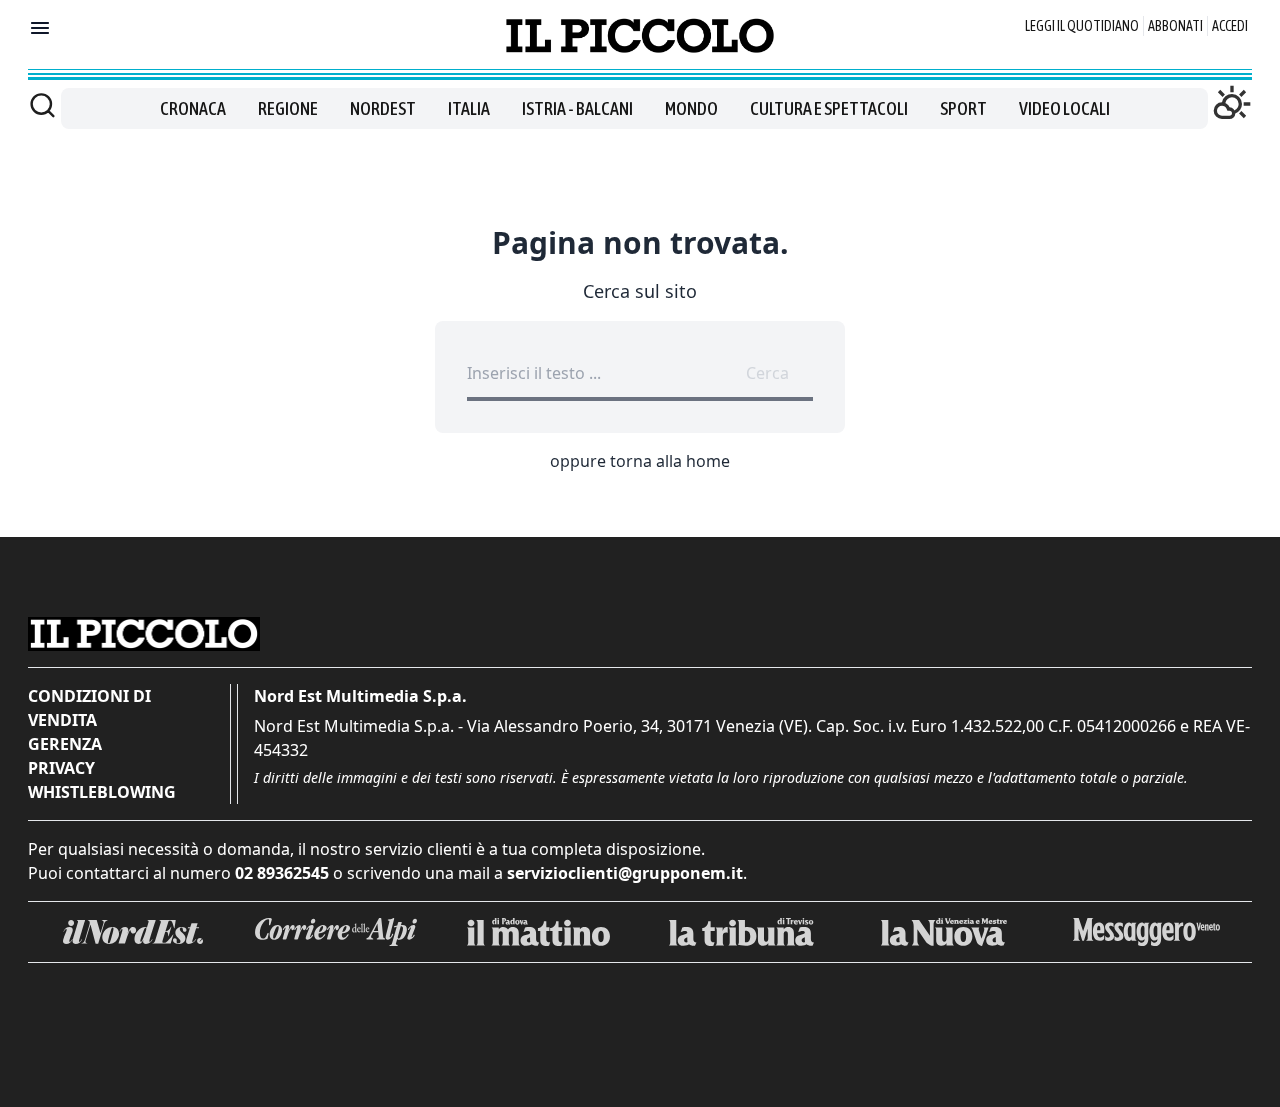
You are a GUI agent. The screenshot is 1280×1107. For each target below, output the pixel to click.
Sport (963, 108)
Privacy (61, 768)
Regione (288, 108)
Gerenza (65, 744)
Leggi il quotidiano (1082, 26)
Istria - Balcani (577, 108)
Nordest (383, 108)
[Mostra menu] (40, 28)
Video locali (1064, 108)
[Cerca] (42, 105)
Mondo (691, 108)
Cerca (767, 373)
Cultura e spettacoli (829, 108)
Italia (469, 108)
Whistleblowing (102, 792)
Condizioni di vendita (89, 708)
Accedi (1230, 26)
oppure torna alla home (640, 461)
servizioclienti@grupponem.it (625, 873)
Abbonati (1175, 26)
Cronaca (193, 108)
